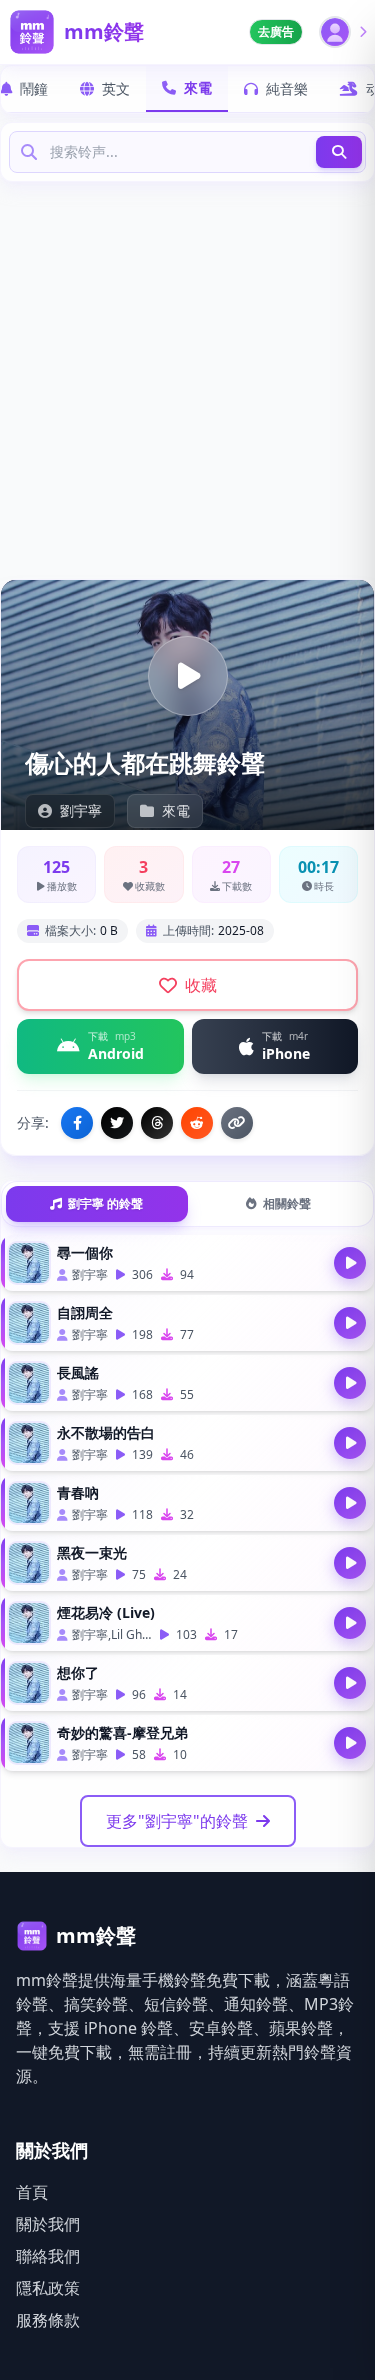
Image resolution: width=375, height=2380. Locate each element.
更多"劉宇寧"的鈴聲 (177, 1821)
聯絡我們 (48, 2256)
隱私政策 (48, 2288)
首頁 (32, 2192)
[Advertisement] (187, 379)
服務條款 (48, 2320)
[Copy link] (237, 1123)
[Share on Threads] (157, 1123)
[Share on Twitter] (117, 1123)
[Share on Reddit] (197, 1123)
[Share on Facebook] (77, 1123)
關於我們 (48, 2224)
